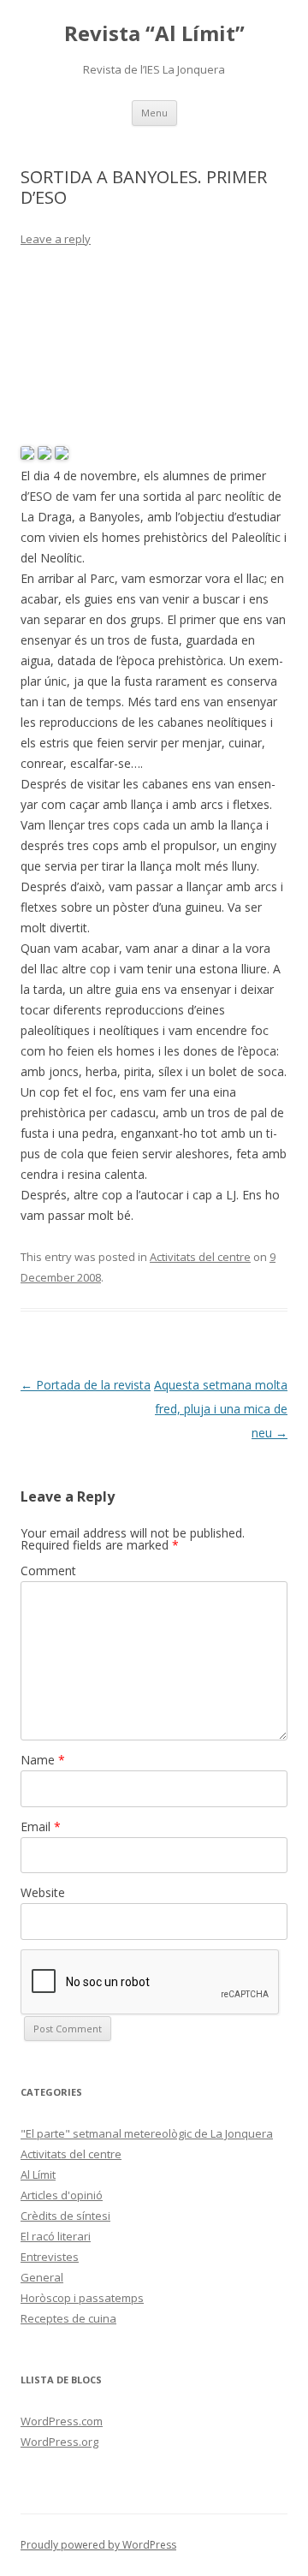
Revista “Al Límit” (154, 34)
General (42, 2277)
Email (41, 1826)
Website (43, 1892)
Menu (154, 113)
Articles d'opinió (62, 2195)
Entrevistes (50, 2257)
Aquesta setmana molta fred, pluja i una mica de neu (221, 1409)
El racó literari (56, 2236)
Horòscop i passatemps (82, 2298)
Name (43, 1760)
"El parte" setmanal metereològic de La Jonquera (147, 2133)
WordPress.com (62, 2421)
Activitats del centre (200, 1257)
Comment (48, 1571)
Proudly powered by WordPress (98, 2545)
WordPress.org (59, 2442)
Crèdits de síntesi (65, 2216)
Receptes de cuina (68, 2318)
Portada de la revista (86, 1385)
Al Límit (38, 2174)
